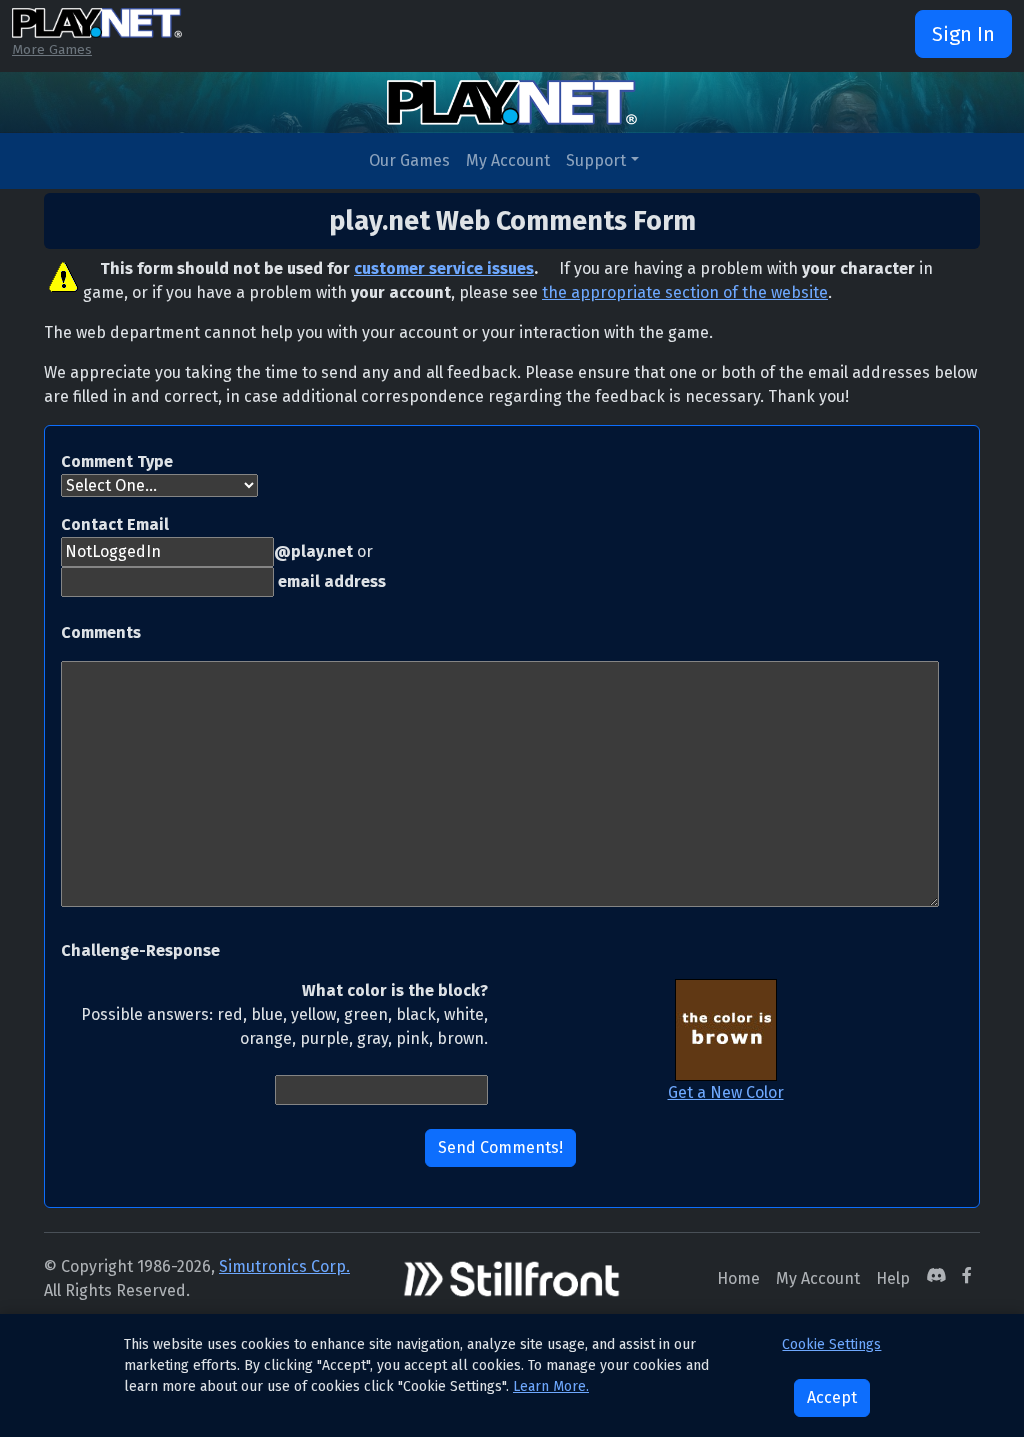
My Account (508, 160)
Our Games (409, 160)
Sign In (963, 34)
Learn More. (551, 1386)
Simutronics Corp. (284, 1266)
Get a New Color (726, 1092)
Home (738, 1278)
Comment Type (117, 461)
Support (596, 160)
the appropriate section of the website (685, 292)
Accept (832, 1397)
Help (893, 1278)
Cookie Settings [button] (831, 1344)
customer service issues (444, 268)
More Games (52, 49)
